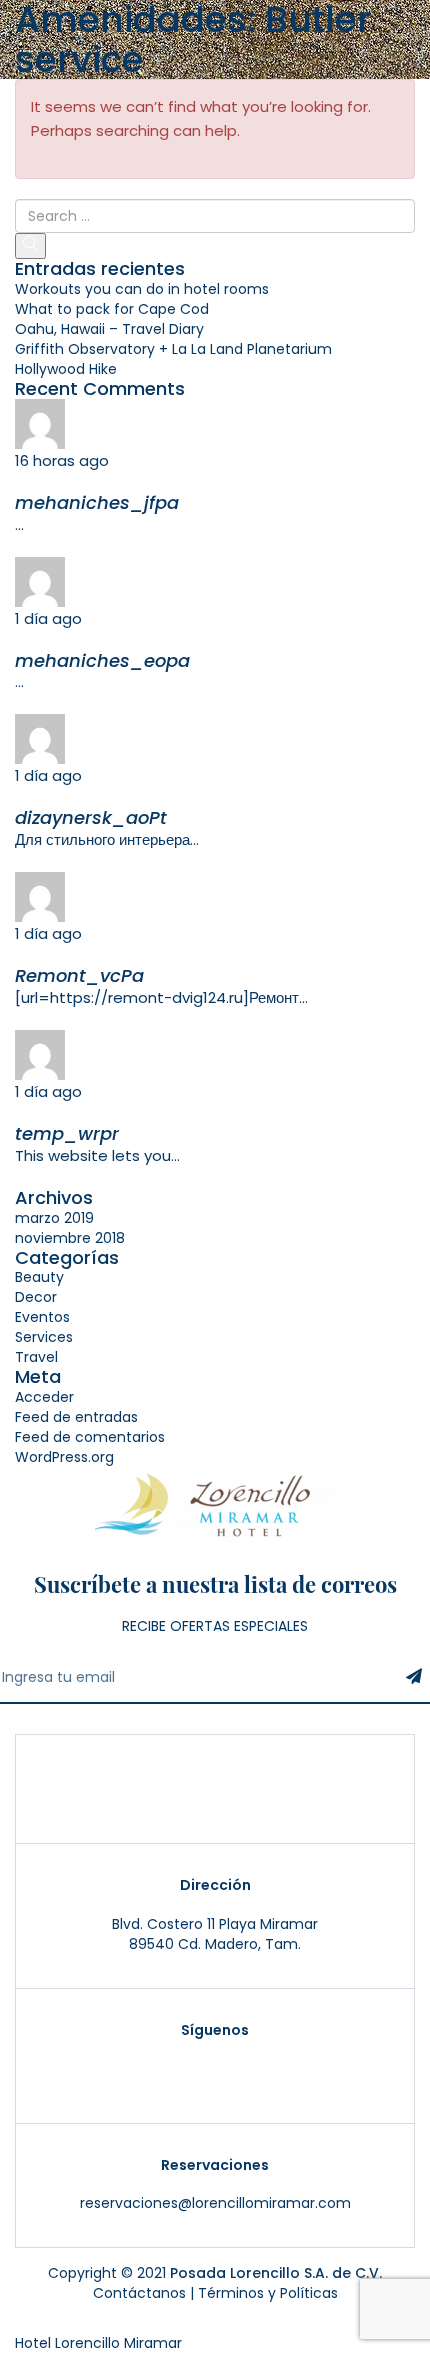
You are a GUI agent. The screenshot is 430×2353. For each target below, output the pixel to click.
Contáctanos (139, 2293)
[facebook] (249, 2070)
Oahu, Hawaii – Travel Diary (109, 329)
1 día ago (48, 618)
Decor (36, 1297)
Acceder (44, 1397)
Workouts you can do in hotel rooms (142, 289)
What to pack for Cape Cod (112, 309)
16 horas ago (62, 460)
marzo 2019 (54, 1218)
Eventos (42, 1317)
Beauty (39, 1277)
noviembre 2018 (70, 1238)
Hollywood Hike (66, 369)
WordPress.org (64, 1457)
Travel (36, 1357)
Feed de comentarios (90, 1437)
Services (44, 1337)
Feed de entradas (76, 1417)
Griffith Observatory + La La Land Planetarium (173, 349)
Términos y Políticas (268, 2293)
